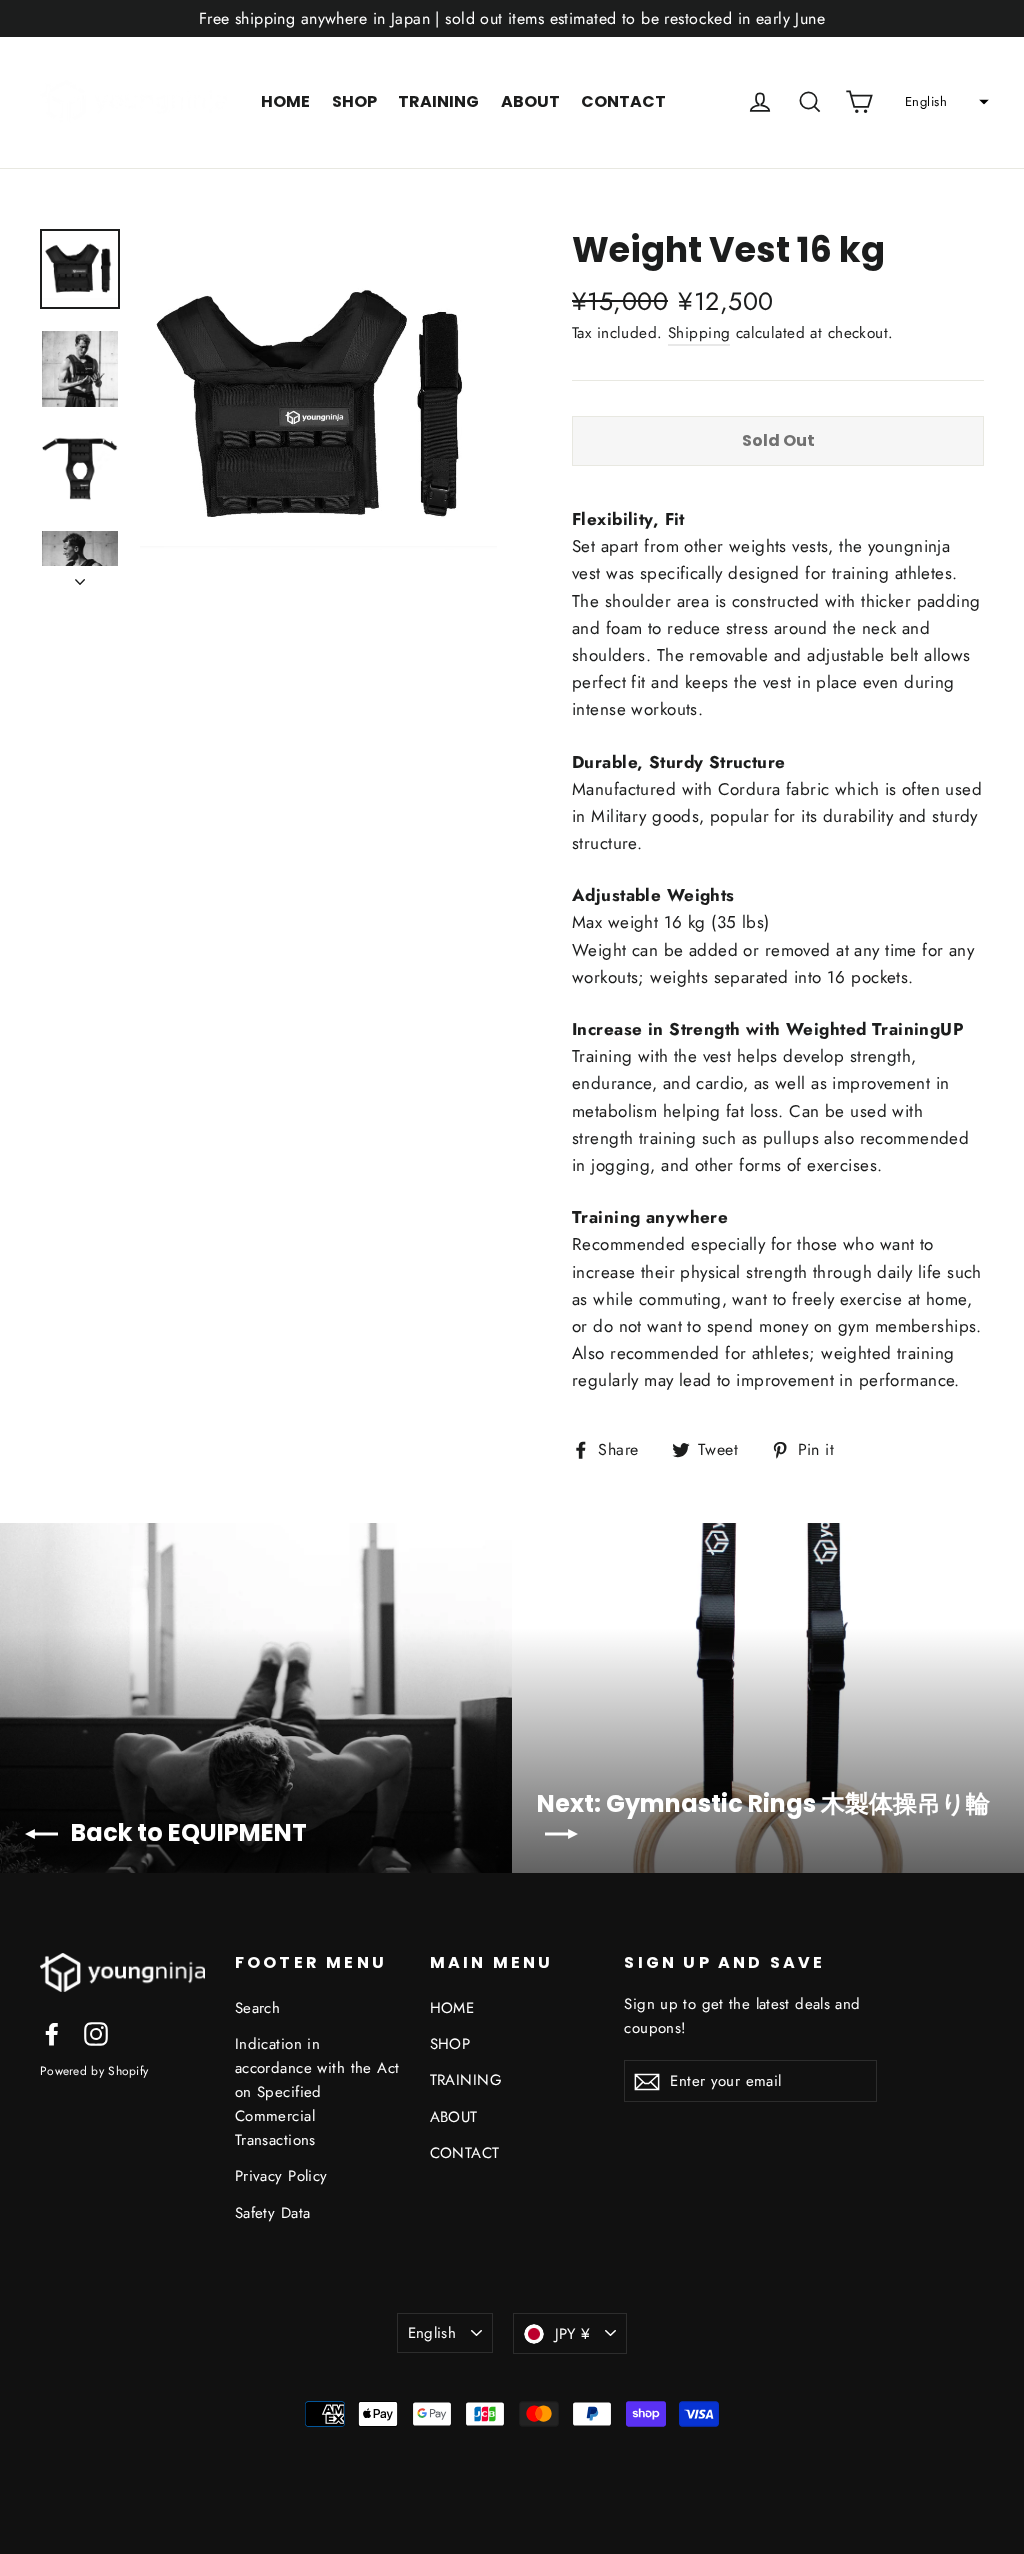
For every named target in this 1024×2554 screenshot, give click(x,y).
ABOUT (530, 101)
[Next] (80, 576)
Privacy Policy (281, 2176)
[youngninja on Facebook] (52, 2032)
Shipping (699, 333)
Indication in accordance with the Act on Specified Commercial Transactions (317, 2092)
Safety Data (273, 2213)
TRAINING (438, 101)
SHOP (354, 101)
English (432, 2333)
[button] (944, 102)
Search (258, 2008)
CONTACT (623, 101)
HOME (285, 101)
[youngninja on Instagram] (96, 2032)
